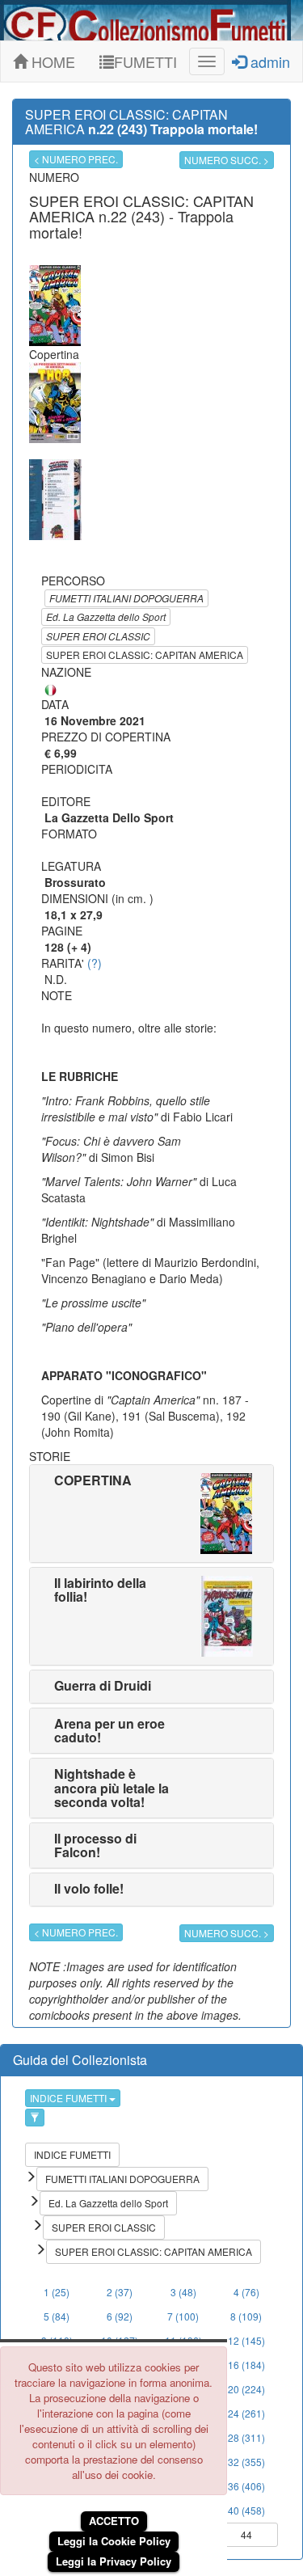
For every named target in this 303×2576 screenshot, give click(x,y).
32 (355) (246, 2462)
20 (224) (246, 2389)
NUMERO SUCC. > (227, 160)
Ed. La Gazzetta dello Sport (106, 617)
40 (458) (246, 2510)
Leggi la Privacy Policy (114, 2561)
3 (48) (183, 2292)
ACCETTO (114, 2521)
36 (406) (246, 2486)
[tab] (151, 1514)
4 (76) (246, 2292)
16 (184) (246, 2365)
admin (268, 61)
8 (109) (246, 2316)
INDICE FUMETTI (69, 2098)
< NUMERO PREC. (76, 159)
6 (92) (120, 2316)
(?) (95, 963)
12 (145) (246, 2340)
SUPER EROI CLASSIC (98, 636)
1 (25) (57, 2292)
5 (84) (57, 2316)
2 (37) (120, 2292)
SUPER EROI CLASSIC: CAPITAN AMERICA (145, 655)
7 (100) (183, 2316)
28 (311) (246, 2437)
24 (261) (246, 2413)
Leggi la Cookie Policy (114, 2541)
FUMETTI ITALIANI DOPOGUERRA (126, 598)
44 (246, 2534)
